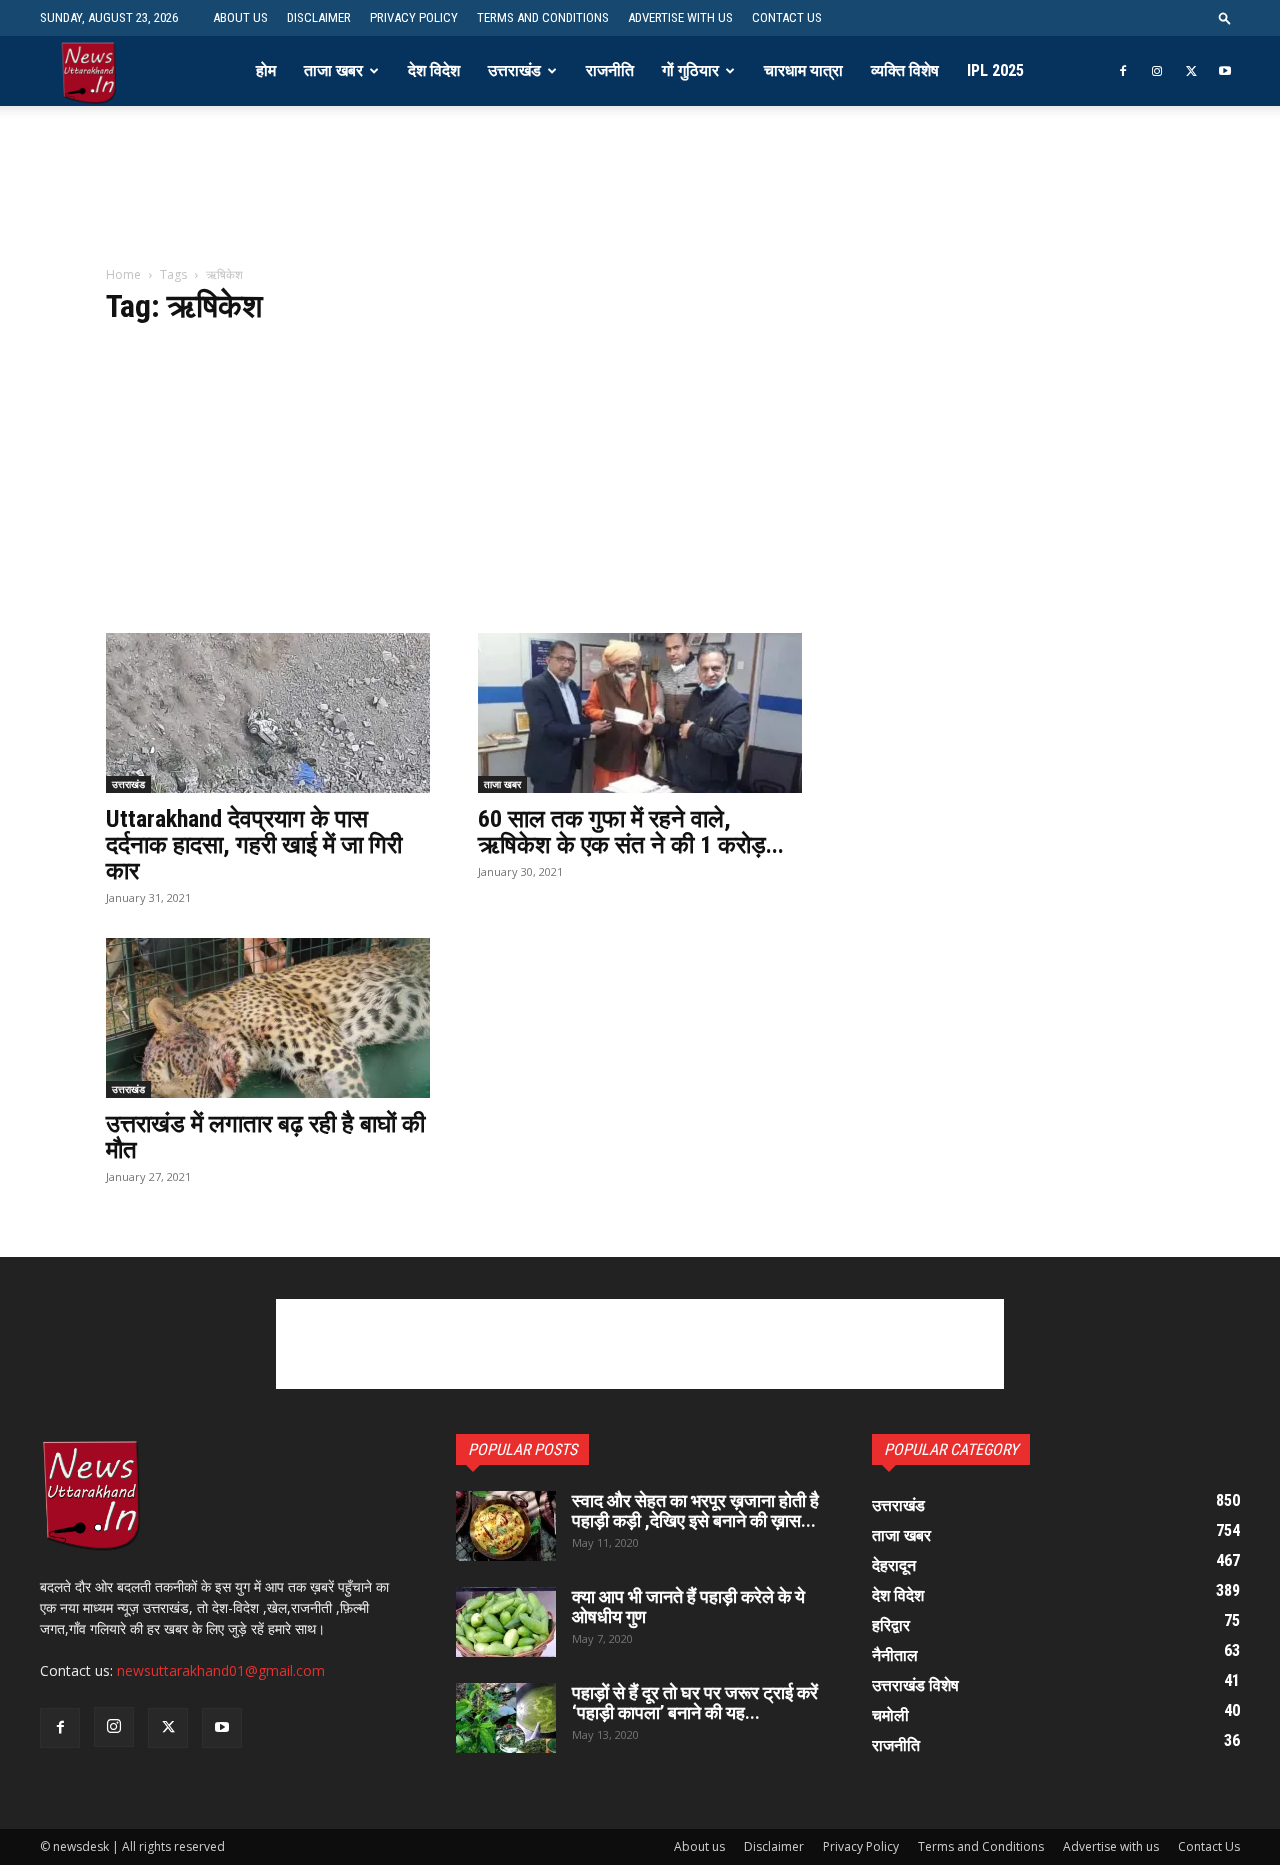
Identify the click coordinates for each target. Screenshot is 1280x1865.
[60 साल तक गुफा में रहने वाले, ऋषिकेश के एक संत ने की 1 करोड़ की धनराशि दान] (640, 713)
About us (240, 17)
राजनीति (610, 70)
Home (123, 274)
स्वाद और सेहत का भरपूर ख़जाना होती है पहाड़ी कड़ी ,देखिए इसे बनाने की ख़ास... (695, 1510)
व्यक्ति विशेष (905, 70)
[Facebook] (1123, 71)
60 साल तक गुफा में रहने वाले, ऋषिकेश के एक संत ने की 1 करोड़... (631, 832)
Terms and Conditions (543, 17)
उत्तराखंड (514, 70)
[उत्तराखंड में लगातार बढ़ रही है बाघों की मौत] (268, 1018)
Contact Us (787, 17)
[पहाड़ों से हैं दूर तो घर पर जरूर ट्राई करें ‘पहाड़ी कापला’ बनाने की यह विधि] (506, 1718)
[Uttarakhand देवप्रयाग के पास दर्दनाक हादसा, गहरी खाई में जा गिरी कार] (268, 713)
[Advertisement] (640, 199)
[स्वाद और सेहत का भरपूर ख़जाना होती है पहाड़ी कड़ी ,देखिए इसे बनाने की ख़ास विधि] (506, 1526)
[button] (1225, 17)
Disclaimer (319, 17)
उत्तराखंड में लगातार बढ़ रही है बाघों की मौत (265, 1137)
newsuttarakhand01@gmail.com (221, 1670)
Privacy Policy (414, 17)
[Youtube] (1225, 71)
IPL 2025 (995, 70)
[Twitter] (1191, 71)
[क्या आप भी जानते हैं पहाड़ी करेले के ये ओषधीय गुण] (506, 1622)
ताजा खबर (333, 70)
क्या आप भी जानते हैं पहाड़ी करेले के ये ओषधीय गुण (688, 1606)
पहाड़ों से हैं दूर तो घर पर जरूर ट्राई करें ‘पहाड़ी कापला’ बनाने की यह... (695, 1702)
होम (266, 70)
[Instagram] (1157, 71)
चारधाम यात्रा (803, 70)
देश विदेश (434, 70)
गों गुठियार (690, 70)
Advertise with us (680, 17)
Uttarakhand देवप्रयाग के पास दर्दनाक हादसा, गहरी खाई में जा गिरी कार (254, 845)
